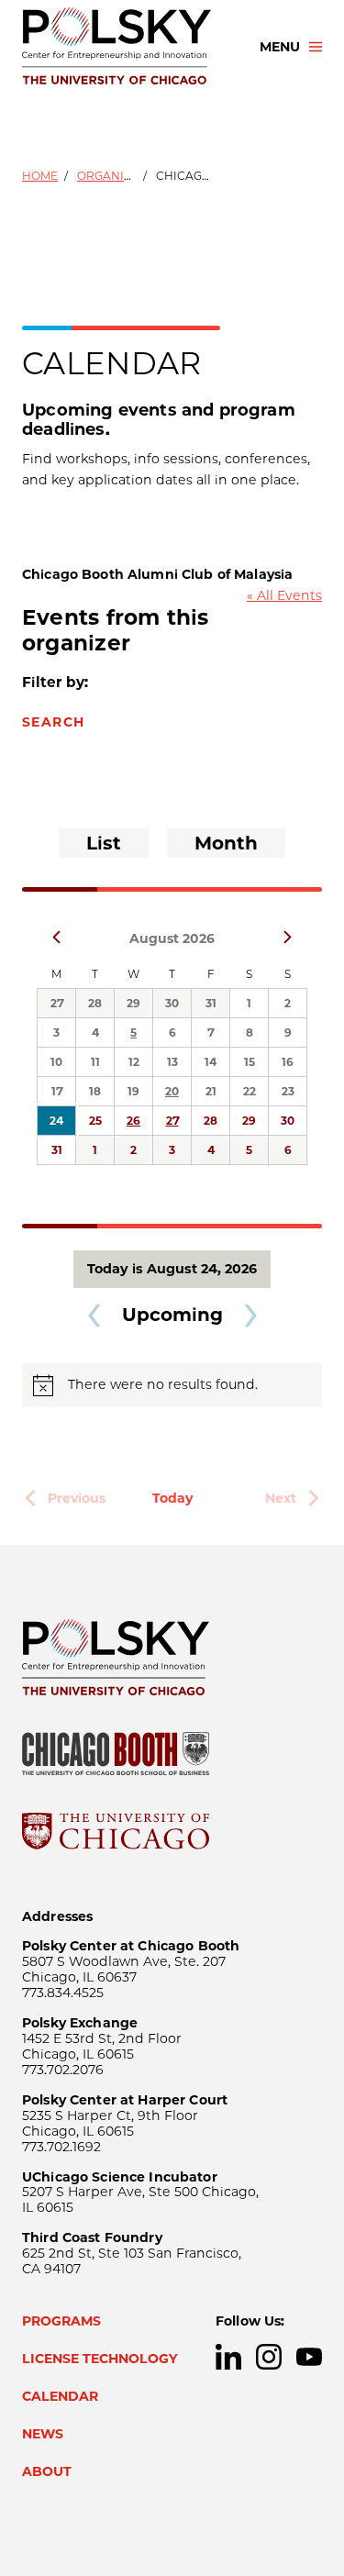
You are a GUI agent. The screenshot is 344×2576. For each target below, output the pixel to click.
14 (211, 1062)
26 (133, 1121)
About (47, 2471)
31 (211, 1003)
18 (95, 1091)
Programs (61, 2321)
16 (288, 1062)
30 (172, 1003)
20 (172, 1091)
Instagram (269, 2357)
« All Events (284, 595)
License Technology (100, 2359)
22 (250, 1091)
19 (133, 1091)
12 (134, 1062)
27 (57, 1003)
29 (133, 1003)
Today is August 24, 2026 (172, 1269)
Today (172, 1498)
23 (288, 1091)
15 (250, 1062)
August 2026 (172, 938)
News (43, 2434)
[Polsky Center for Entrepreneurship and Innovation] (124, 47)
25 (95, 1121)
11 (95, 1062)
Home (40, 176)
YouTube (309, 2357)
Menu (280, 47)
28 (95, 1003)
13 (172, 1062)
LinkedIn (228, 2357)
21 (211, 1091)
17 (57, 1091)
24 (56, 1121)
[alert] (172, 1385)
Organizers (115, 176)
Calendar (60, 2396)
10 (56, 1062)
